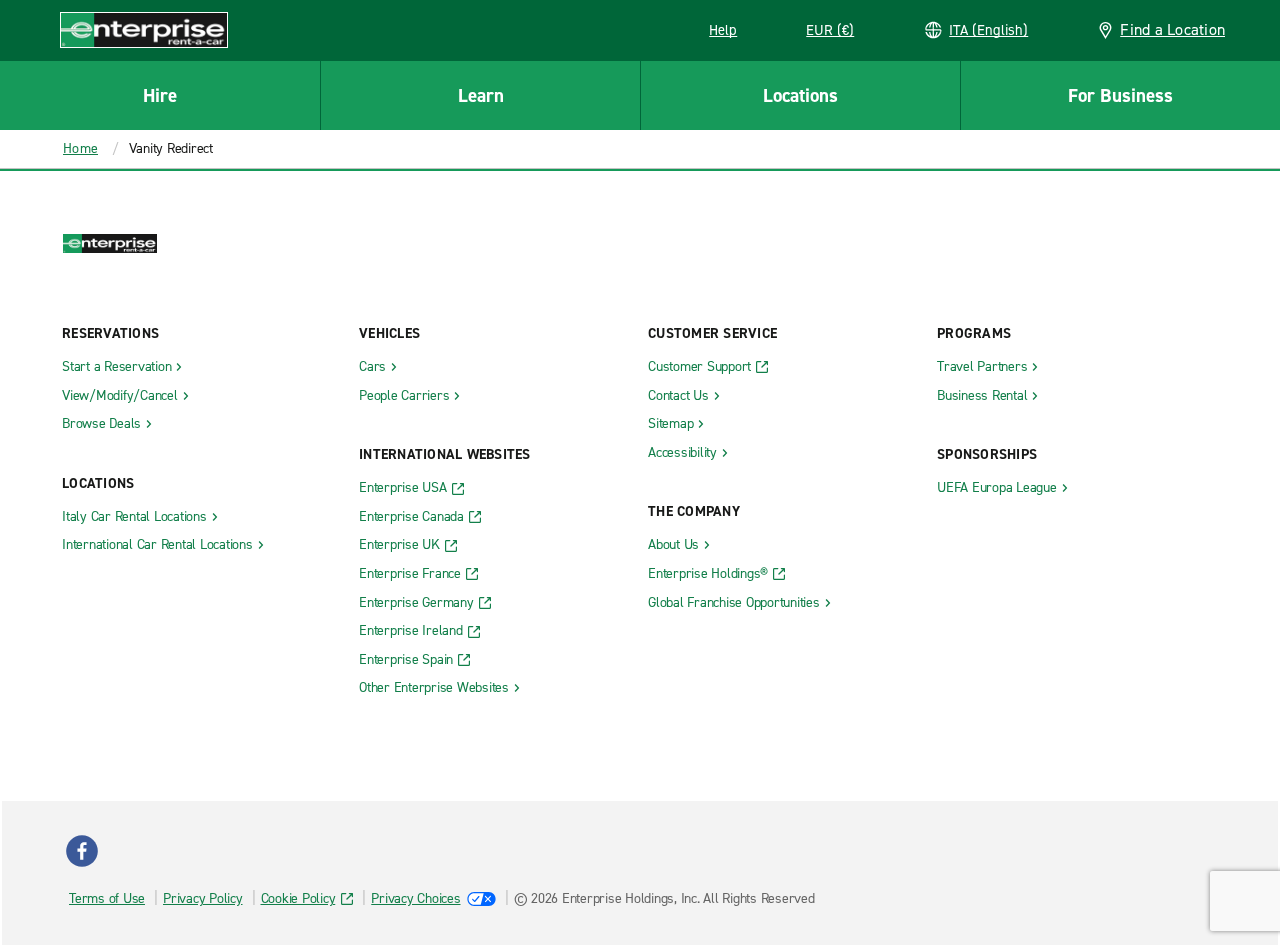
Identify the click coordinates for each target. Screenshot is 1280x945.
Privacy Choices (415, 898)
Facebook (82, 851)
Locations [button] (800, 95)
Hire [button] (160, 95)
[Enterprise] (144, 29)
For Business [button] (1120, 95)
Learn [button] (481, 95)
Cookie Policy (298, 898)
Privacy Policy (203, 898)
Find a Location (1172, 29)
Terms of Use (107, 898)
